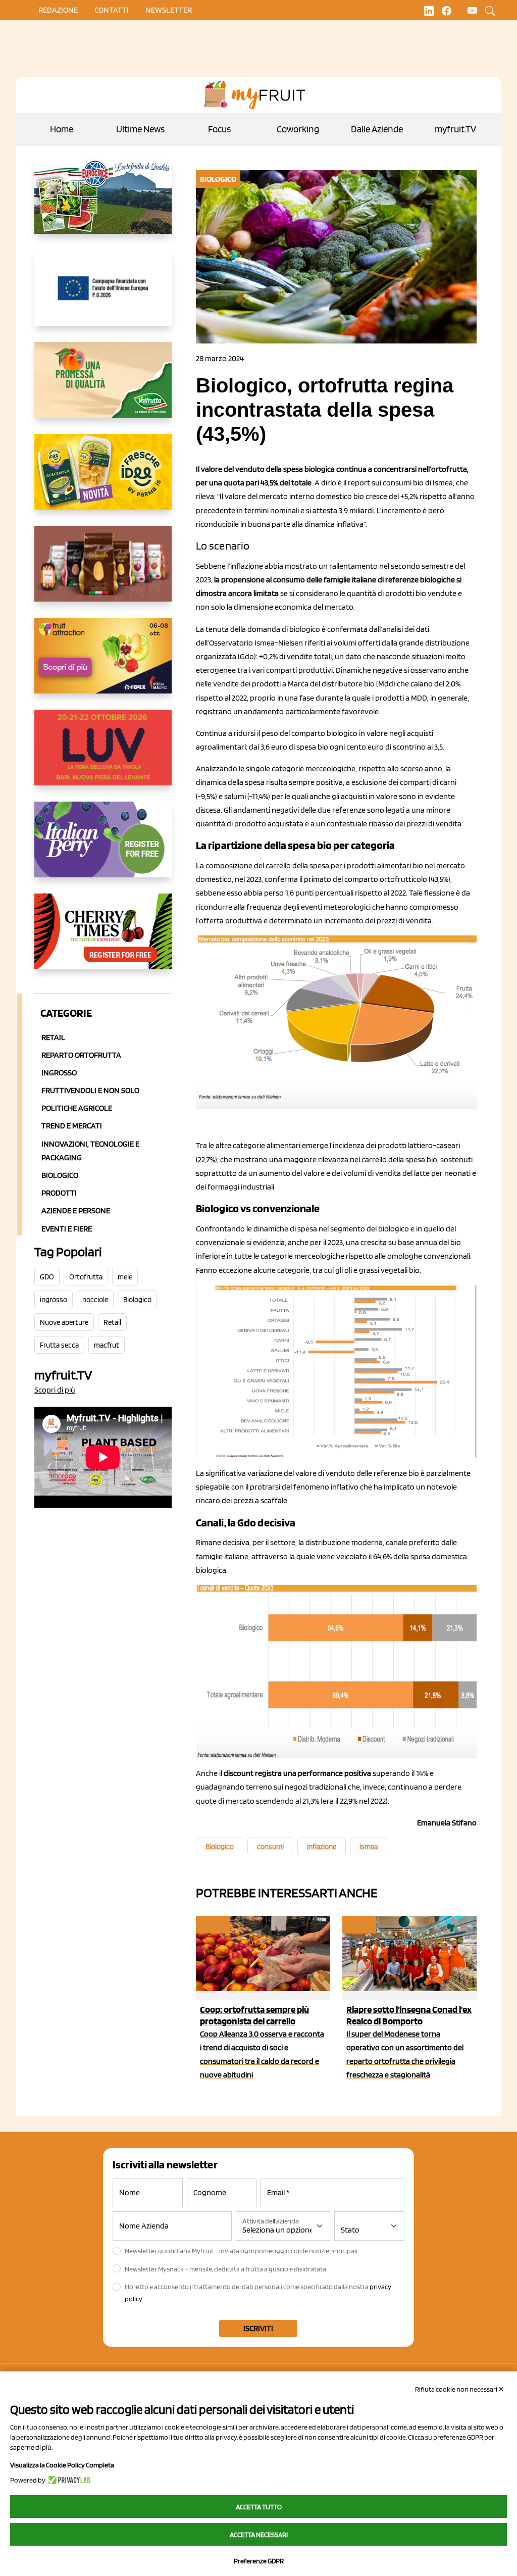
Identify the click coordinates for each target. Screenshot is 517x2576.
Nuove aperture (64, 1322)
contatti (112, 10)
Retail (53, 1037)
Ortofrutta (86, 1277)
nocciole (95, 1300)
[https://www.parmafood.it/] (103, 480)
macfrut (107, 1345)
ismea (369, 1847)
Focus (219, 129)
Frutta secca (59, 1345)
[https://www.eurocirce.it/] (103, 204)
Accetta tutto (259, 2507)
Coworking (298, 129)
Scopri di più (55, 1390)
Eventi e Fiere (67, 1229)
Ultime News (140, 129)
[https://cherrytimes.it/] (103, 939)
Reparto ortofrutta (81, 1055)
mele (125, 1277)
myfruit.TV (455, 129)
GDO (47, 1277)
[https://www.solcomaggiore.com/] (103, 296)
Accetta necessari (259, 2535)
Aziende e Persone (76, 1210)
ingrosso (54, 1300)
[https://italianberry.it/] (103, 848)
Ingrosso (59, 1073)
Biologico (60, 1175)
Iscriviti (258, 2328)
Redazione (58, 10)
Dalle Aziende (377, 129)
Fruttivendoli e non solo (90, 1090)
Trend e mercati (72, 1126)
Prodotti (59, 1193)
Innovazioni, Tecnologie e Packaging (90, 1151)
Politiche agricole (77, 1108)
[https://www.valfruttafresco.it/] (103, 388)
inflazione (322, 1847)
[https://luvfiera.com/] (103, 756)
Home (62, 129)
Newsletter (169, 10)
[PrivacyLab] (68, 2480)
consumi (270, 1847)
